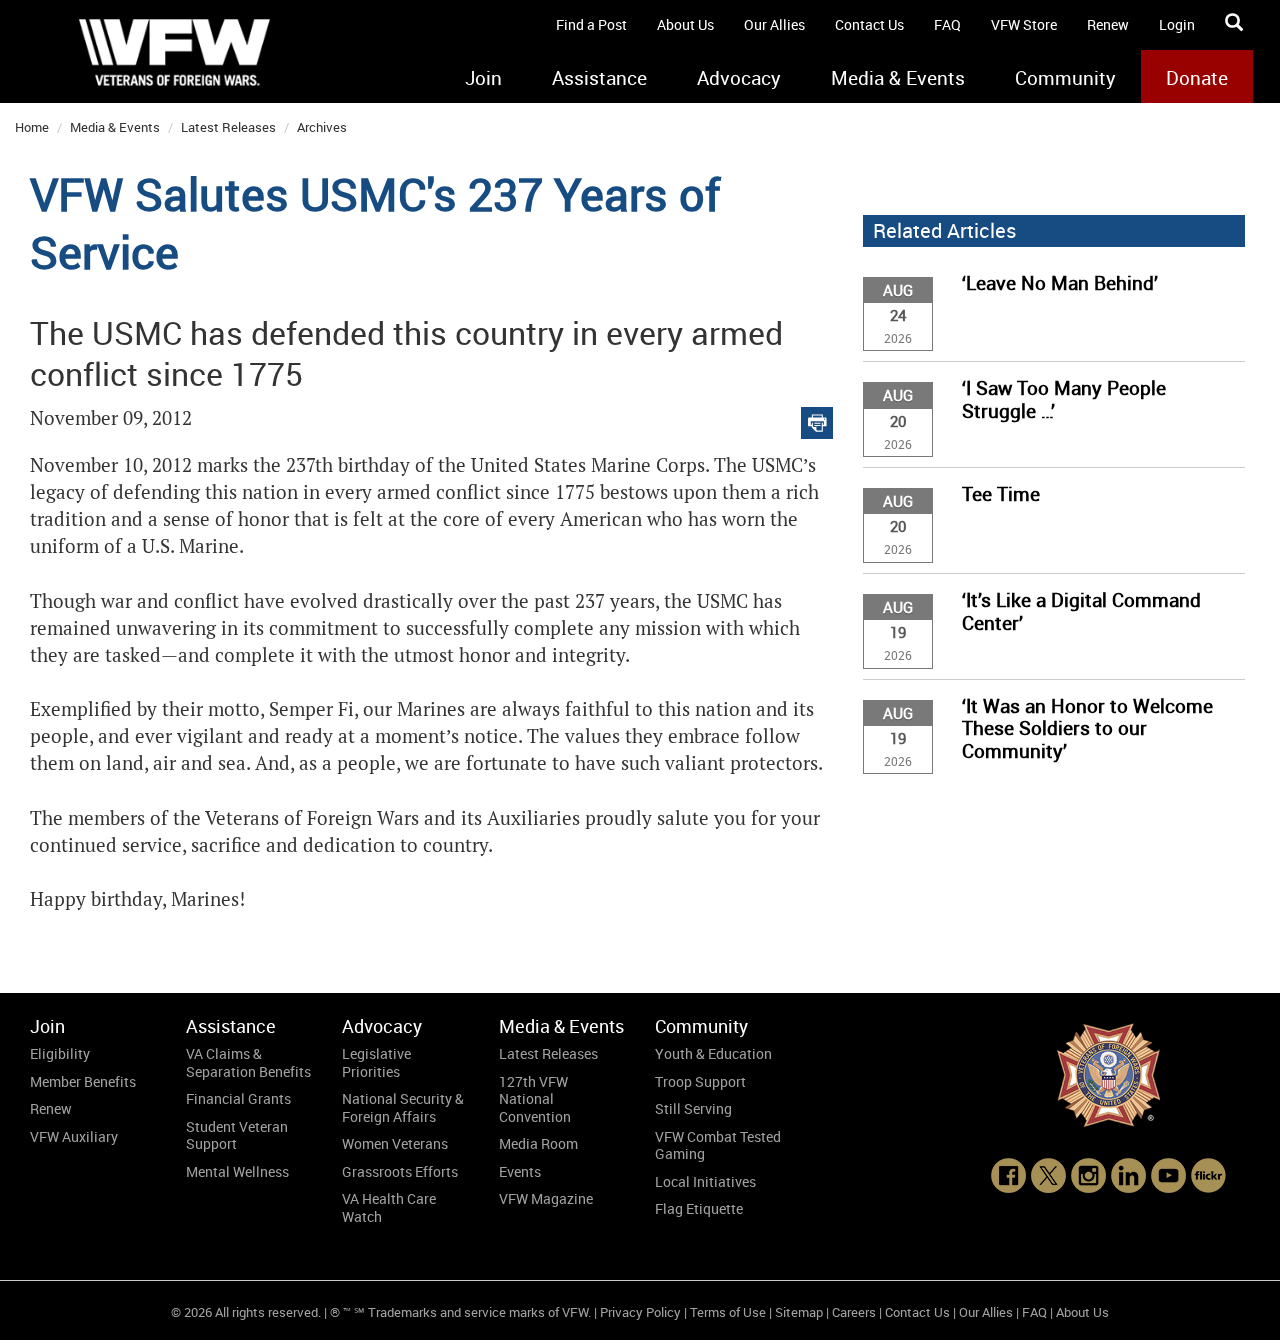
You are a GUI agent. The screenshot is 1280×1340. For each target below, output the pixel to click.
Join (483, 78)
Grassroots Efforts (400, 1171)
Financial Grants (238, 1098)
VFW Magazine (546, 1198)
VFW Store (1024, 24)
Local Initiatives (705, 1181)
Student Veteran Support (237, 1135)
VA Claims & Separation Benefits (248, 1062)
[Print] (817, 418)
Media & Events (898, 78)
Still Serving (693, 1108)
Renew (1108, 24)
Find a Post (591, 24)
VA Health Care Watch (389, 1207)
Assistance (599, 78)
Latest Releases (228, 127)
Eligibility (60, 1053)
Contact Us (869, 24)
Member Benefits (83, 1081)
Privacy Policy (640, 1312)
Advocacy (739, 78)
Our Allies (774, 24)
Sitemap (799, 1312)
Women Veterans (395, 1143)
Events (520, 1171)
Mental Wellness (237, 1171)
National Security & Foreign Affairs (403, 1107)
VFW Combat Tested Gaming (718, 1145)
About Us (685, 24)
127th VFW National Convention (535, 1099)
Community (1065, 78)
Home (32, 127)
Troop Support (700, 1081)
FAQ (947, 24)
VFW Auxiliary (74, 1136)
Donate (1197, 78)
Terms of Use (728, 1312)
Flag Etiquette (699, 1208)
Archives (322, 127)
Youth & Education (713, 1053)
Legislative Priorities (376, 1062)
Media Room (538, 1143)
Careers (854, 1312)
